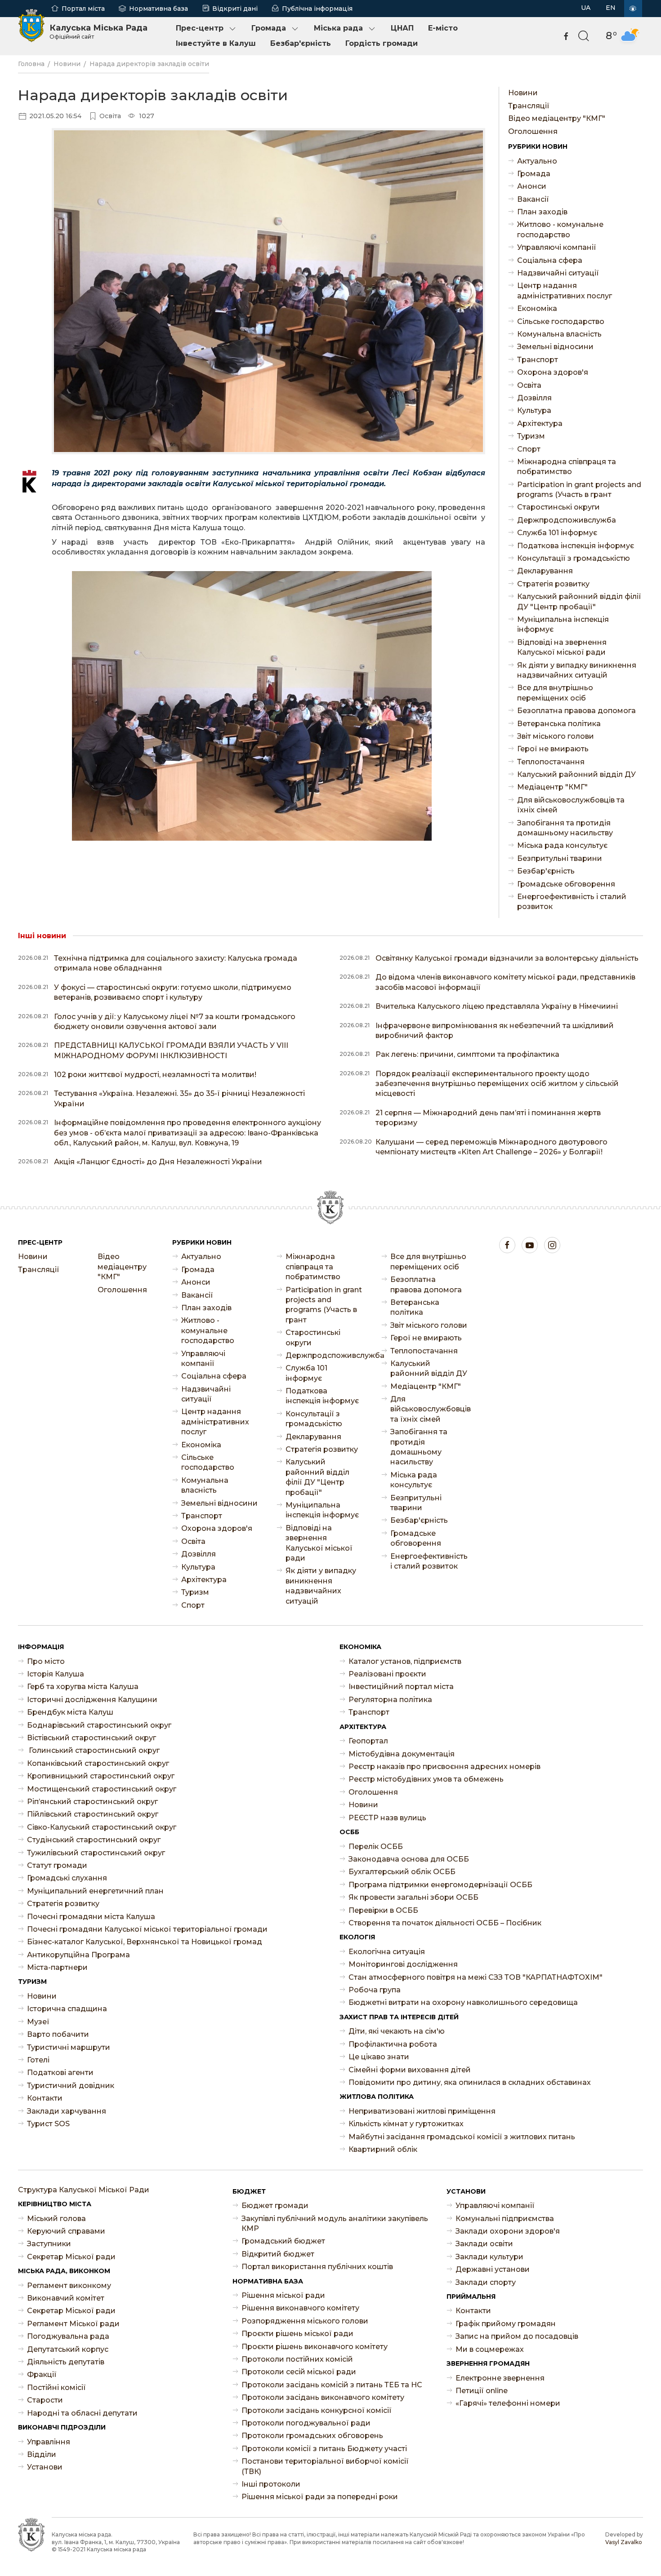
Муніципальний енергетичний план (95, 1891)
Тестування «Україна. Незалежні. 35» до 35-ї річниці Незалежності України (179, 1098)
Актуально (537, 161)
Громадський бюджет (283, 2241)
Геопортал (368, 1741)
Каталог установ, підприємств (405, 1661)
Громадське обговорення (566, 884)
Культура (534, 410)
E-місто (443, 28)
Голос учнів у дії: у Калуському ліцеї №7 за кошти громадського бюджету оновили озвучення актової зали (175, 1022)
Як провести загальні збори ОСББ (413, 1897)
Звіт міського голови (556, 736)
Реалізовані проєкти (387, 1674)
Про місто (46, 1661)
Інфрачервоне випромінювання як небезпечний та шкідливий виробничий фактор (495, 1031)
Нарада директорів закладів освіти (149, 64)
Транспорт (538, 360)
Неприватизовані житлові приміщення (422, 2111)
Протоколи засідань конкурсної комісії (317, 2410)
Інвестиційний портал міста (401, 1687)
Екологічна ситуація (387, 1952)
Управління (49, 2442)
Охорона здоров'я (553, 372)
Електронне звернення (500, 2378)
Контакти (45, 2098)
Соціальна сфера (550, 260)
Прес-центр (200, 28)
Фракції (42, 2374)
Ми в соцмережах (490, 2349)
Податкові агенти (60, 2073)
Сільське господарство (561, 321)
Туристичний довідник (71, 2086)
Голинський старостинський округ (93, 1750)
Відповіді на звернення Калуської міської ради (562, 647)
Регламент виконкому (69, 2286)
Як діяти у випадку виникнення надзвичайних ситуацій (577, 670)
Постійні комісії (56, 2388)
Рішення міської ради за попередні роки (320, 2497)
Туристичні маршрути (69, 2047)
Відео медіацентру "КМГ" (557, 118)
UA (586, 8)
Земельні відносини (555, 347)
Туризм (531, 436)
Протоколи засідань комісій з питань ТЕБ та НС (332, 2385)
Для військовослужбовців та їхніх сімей (571, 805)
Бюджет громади (275, 2206)
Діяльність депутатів (66, 2362)
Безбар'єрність (301, 43)
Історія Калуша (56, 1674)
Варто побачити (58, 2034)
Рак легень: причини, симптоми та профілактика (467, 1054)
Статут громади (57, 1865)
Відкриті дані (235, 9)
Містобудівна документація (402, 1754)
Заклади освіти (484, 2244)
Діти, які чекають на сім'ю (397, 2031)
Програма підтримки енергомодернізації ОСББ (440, 1885)
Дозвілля (534, 398)
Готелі (38, 2060)
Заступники (49, 2244)
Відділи (42, 2454)
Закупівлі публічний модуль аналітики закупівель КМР (335, 2224)
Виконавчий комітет (66, 2298)
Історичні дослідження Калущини (92, 1700)
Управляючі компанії (557, 247)
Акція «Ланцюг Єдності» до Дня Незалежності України (158, 1162)
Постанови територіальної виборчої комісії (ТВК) (325, 2466)
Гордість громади (382, 43)
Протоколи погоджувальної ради (306, 2423)
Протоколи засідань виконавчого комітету (323, 2397)
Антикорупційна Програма (78, 1955)
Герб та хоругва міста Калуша (83, 1687)
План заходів (542, 212)
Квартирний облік (383, 2149)
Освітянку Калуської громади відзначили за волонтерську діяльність (507, 958)
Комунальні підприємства (505, 2219)
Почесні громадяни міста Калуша (91, 1917)
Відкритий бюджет (278, 2254)
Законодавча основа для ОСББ (409, 1859)
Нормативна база (159, 9)
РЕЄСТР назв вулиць (387, 1818)
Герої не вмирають (553, 749)
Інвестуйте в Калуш (216, 43)
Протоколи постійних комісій (297, 2359)
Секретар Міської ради (71, 2257)
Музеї (38, 2022)
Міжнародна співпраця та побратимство (567, 467)
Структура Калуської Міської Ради (84, 2190)
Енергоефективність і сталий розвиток (572, 902)
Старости (45, 2400)
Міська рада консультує (562, 845)
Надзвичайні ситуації (558, 273)
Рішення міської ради (283, 2295)
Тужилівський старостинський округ (96, 1853)
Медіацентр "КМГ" (552, 787)
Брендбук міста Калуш (70, 1712)
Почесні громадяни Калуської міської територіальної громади (147, 1929)
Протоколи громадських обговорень (312, 2436)
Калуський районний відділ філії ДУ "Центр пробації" (579, 601)
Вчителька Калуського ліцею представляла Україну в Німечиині (497, 1006)
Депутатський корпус (68, 2349)
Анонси (532, 186)
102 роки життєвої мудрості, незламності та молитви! (155, 1075)
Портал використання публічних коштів (317, 2267)
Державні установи (493, 2269)
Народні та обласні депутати (82, 2413)
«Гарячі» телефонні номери (508, 2403)
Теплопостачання (551, 762)
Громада (269, 28)
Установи (45, 2467)
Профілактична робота (393, 2044)
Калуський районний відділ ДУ (576, 774)
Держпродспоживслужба (567, 520)
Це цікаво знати (379, 2057)
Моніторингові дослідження (403, 1964)
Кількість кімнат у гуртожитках (406, 2124)
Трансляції (529, 106)
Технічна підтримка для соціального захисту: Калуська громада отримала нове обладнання (176, 963)
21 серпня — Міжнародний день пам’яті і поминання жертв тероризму (488, 1118)
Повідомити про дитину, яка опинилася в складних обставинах (470, 2082)
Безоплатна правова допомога (576, 711)
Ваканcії (533, 199)
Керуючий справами (66, 2231)
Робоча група (375, 1990)
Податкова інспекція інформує (576, 546)
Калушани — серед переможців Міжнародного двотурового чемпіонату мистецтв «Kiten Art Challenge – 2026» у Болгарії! (491, 1147)
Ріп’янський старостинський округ (92, 1802)
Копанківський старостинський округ (98, 1763)
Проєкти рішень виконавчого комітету (315, 2347)
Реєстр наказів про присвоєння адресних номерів (444, 1767)
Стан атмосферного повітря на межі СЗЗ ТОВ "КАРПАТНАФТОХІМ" (476, 1977)
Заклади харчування (67, 2111)
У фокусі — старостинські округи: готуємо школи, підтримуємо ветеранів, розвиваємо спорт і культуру (173, 992)
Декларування (545, 571)
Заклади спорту (486, 2282)
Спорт (529, 449)
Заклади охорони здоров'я (508, 2231)
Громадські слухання (67, 1878)
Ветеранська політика (559, 724)
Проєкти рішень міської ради (297, 2334)
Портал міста (83, 9)
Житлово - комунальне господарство (560, 229)
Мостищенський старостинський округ (102, 1789)
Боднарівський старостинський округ (99, 1725)
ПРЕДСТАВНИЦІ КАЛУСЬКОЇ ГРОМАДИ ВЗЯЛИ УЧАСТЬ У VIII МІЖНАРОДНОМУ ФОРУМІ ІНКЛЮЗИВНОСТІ (171, 1050)
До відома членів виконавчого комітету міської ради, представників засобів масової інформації (505, 982)
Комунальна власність (559, 334)
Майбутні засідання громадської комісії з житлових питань (462, 2137)
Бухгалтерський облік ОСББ (402, 1872)
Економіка (537, 308)
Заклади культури (489, 2257)
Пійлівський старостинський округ (93, 1814)
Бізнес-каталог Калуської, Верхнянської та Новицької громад (145, 1942)
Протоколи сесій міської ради (299, 2372)
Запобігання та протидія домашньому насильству (565, 828)
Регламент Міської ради (73, 2324)
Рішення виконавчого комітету (300, 2308)
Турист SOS (48, 2124)
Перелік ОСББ (376, 1847)
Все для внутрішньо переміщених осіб (555, 693)
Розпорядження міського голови (305, 2321)
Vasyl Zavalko (624, 2542)
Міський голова (56, 2219)
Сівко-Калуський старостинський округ (102, 1827)
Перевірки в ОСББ (383, 1910)
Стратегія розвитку (553, 584)
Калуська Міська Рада (98, 31)
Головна (31, 64)
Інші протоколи (271, 2484)
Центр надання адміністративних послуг (565, 290)
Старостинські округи (558, 507)
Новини (67, 64)
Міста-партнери (57, 1967)
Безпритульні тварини (560, 858)
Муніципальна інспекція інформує (563, 624)
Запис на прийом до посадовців (517, 2336)
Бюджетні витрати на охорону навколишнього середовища (463, 2002)
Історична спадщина (67, 2009)
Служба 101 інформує (557, 533)
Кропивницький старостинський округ (101, 1776)
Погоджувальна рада (68, 2336)
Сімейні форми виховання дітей (410, 2070)
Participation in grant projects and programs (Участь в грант (579, 490)
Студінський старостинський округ (94, 1840)
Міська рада (338, 28)
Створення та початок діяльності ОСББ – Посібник (445, 1923)
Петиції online (482, 2391)
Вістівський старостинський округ (92, 1738)
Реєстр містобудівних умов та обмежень (426, 1779)
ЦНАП (402, 28)
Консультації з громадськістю (574, 558)
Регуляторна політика (390, 1700)
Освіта (529, 385)
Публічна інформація (317, 9)
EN (611, 8)
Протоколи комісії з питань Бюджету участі (324, 2449)
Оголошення (533, 131)
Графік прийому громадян (506, 2324)
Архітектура (540, 423)
